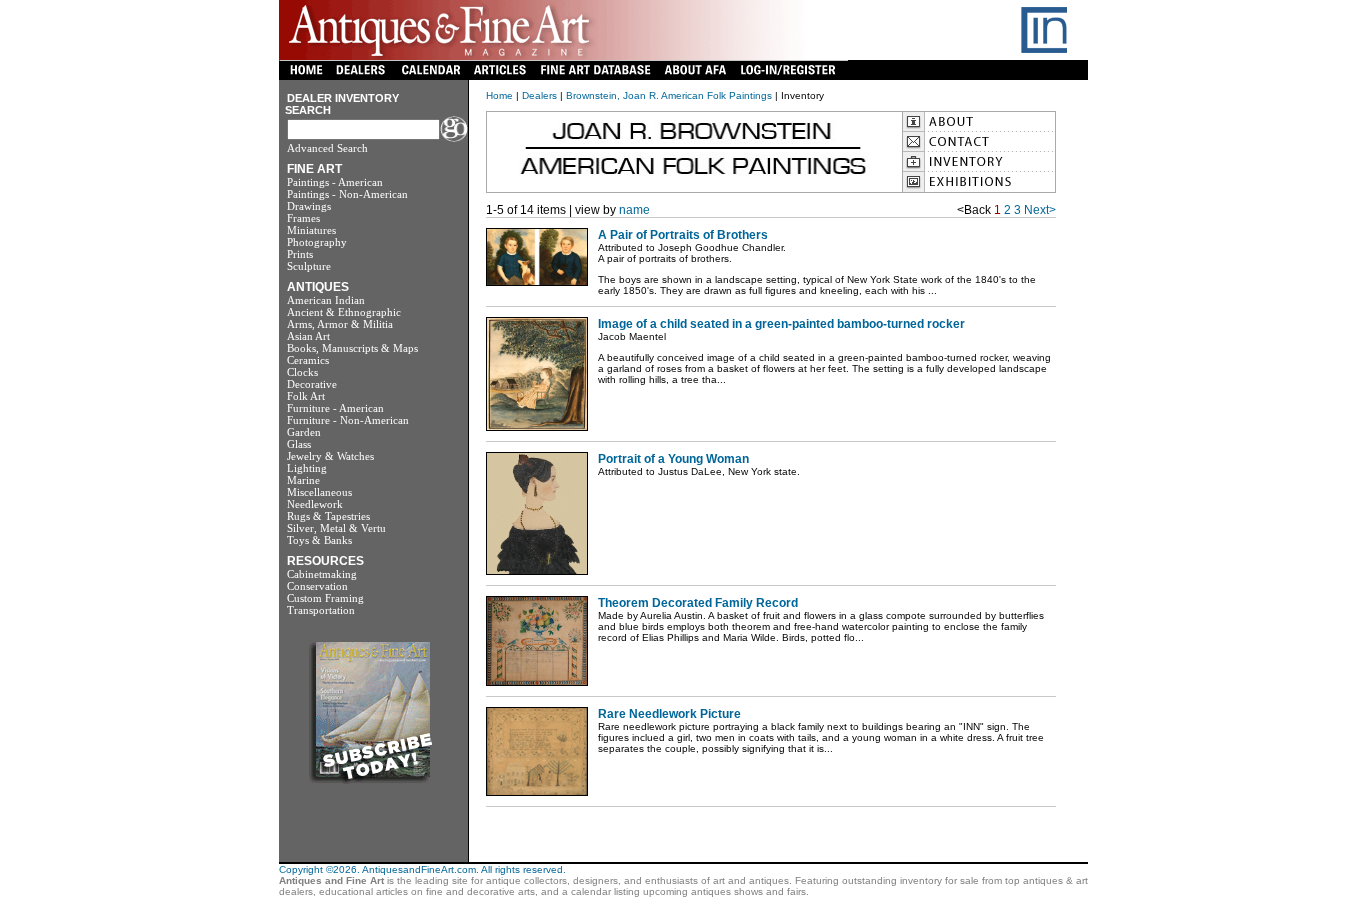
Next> (1040, 210)
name (634, 210)
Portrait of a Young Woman (673, 459)
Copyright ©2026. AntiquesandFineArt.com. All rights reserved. (422, 869)
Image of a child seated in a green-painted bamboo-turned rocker (781, 324)
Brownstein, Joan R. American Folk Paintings (669, 95)
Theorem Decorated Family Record (698, 603)
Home (499, 95)
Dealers (539, 95)
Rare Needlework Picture (669, 714)
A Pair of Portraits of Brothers (683, 235)
